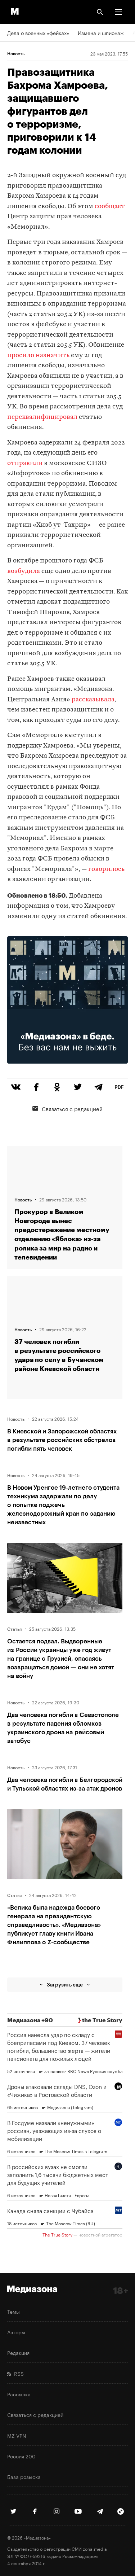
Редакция (18, 2352)
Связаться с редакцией (72, 1108)
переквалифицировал (42, 417)
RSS (17, 2373)
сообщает (110, 207)
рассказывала (93, 700)
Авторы (16, 2332)
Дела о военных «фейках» (38, 32)
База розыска (24, 2476)
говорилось (106, 869)
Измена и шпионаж (101, 32)
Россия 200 (21, 2456)
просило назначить (38, 356)
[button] (118, 12)
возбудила (24, 571)
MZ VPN (17, 2435)
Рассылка (19, 2394)
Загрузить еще (65, 1984)
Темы (13, 2311)
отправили (25, 463)
